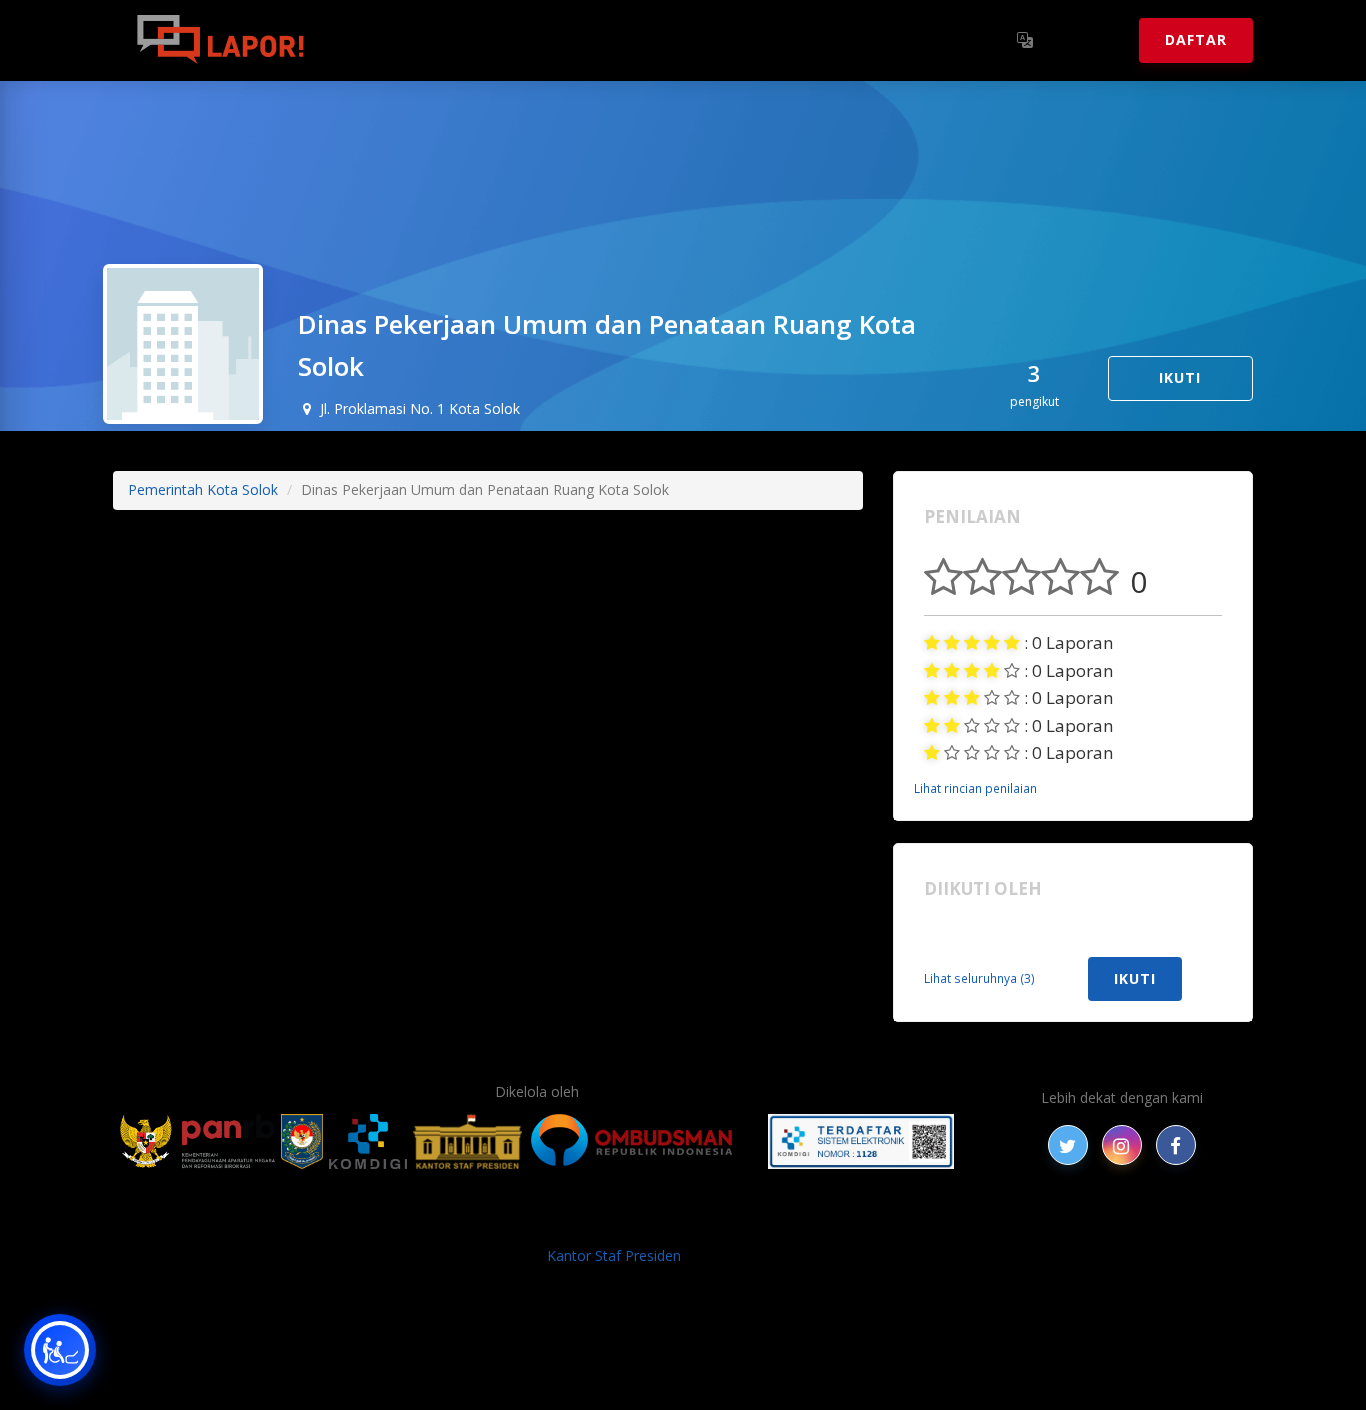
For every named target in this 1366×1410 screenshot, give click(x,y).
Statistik (544, 39)
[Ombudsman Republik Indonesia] (643, 1141)
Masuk (1088, 39)
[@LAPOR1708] (1068, 1145)
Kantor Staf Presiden (614, 1255)
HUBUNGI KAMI (1055, 1222)
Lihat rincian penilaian (975, 788)
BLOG (431, 1222)
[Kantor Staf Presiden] (467, 1141)
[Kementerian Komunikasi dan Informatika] (368, 1141)
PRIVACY (288, 1222)
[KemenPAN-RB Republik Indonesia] (197, 1141)
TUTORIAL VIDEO (930, 1222)
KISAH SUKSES (512, 1222)
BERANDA (364, 1222)
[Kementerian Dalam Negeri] (302, 1141)
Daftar (1196, 39)
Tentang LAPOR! (412, 39)
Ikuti (1180, 377)
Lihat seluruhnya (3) (979, 978)
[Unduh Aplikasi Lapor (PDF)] (861, 1141)
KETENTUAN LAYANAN (653, 1222)
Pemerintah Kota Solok (203, 489)
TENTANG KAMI (802, 1222)
